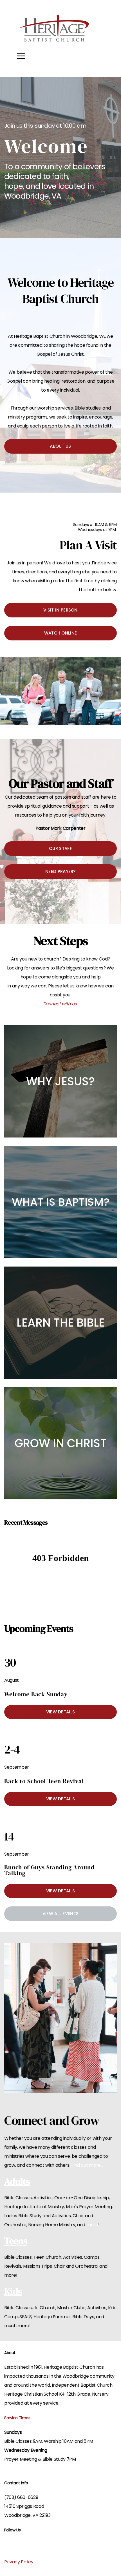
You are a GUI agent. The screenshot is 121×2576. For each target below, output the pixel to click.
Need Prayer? (60, 871)
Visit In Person (60, 610)
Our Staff (60, 848)
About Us (60, 446)
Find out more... (87, 2165)
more (92, 2225)
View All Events (61, 1914)
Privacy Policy (19, 2562)
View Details (61, 1712)
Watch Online (61, 633)
